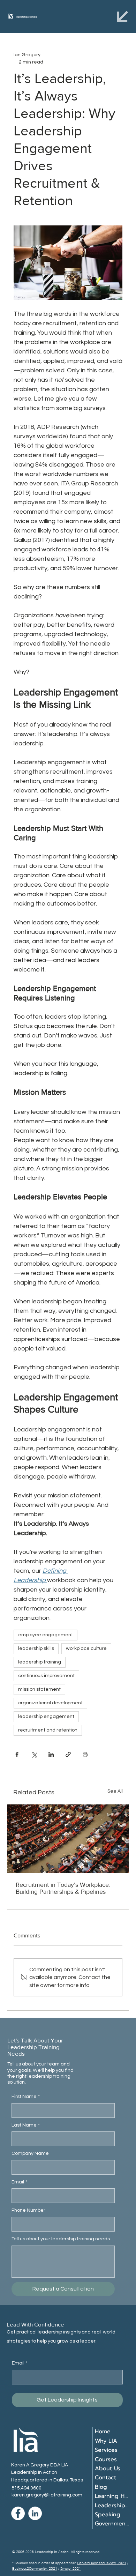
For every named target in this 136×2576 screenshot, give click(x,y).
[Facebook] (18, 2513)
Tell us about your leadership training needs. (61, 2239)
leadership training (40, 1662)
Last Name (26, 2125)
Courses (106, 2459)
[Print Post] (85, 1754)
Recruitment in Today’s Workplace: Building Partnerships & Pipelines (63, 1888)
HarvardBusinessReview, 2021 (102, 2563)
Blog (101, 2487)
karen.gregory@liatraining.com (47, 2495)
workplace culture (86, 1648)
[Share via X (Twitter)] (34, 1754)
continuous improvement (46, 1676)
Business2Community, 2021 (35, 2568)
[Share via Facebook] (17, 1754)
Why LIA (106, 2441)
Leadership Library (112, 2506)
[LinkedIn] (35, 2513)
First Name (26, 2097)
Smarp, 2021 (71, 2568)
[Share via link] (68, 1754)
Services (106, 2450)
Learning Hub (112, 2496)
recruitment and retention (48, 1730)
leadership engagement (46, 1717)
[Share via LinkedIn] (51, 1754)
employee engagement (46, 1635)
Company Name (30, 2153)
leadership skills (36, 1648)
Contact (105, 2478)
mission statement (39, 1689)
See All (115, 1791)
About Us (108, 2469)
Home (103, 2432)
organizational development (50, 1703)
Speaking (108, 2515)
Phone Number (28, 2210)
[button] (122, 16)
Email (19, 2182)
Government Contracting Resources (112, 2524)
